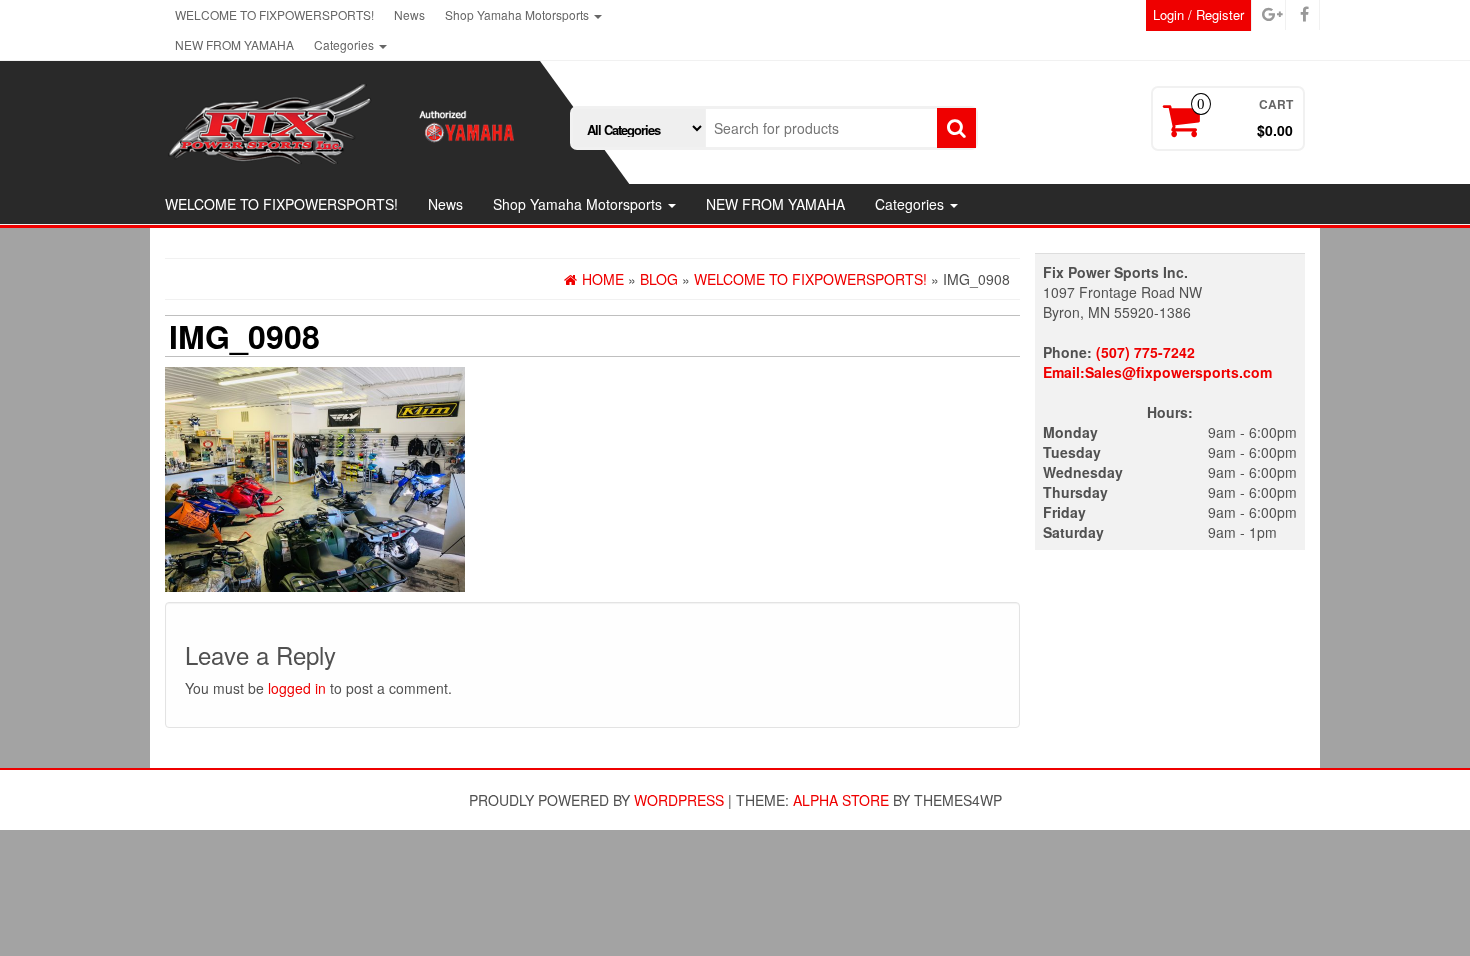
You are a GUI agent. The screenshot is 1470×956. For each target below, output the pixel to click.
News (409, 14)
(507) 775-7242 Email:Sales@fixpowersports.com (1157, 362)
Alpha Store (841, 800)
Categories (345, 44)
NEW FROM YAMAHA (234, 44)
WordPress (679, 800)
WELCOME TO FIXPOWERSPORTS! (274, 14)
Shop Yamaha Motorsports (518, 14)
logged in (297, 688)
